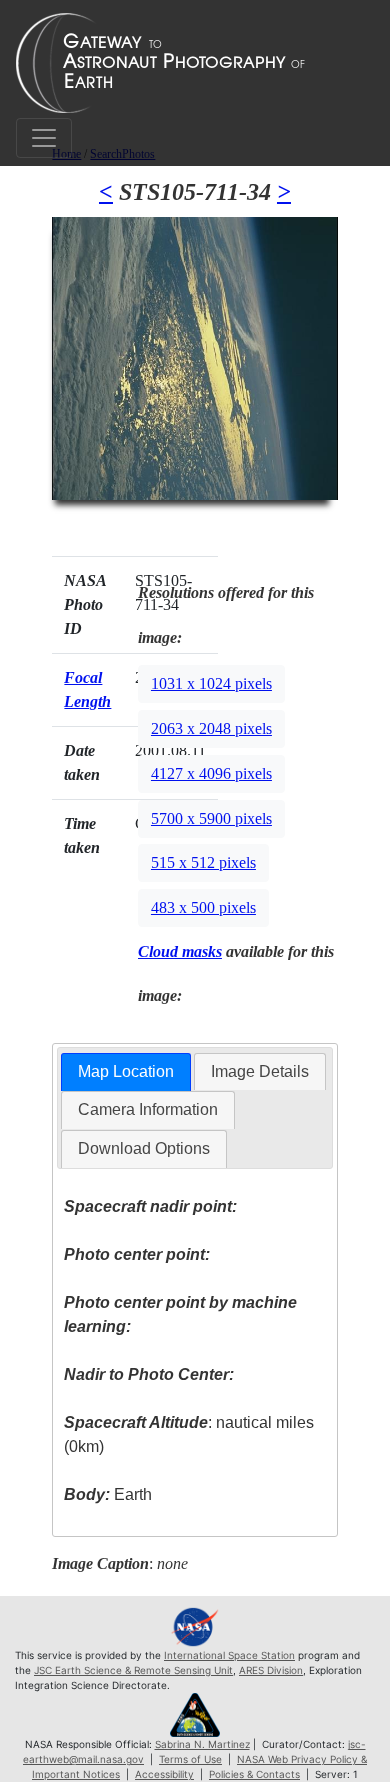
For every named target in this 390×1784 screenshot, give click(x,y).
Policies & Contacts (254, 1774)
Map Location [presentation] (126, 1071)
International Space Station (229, 1655)
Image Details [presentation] (260, 1071)
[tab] (126, 1072)
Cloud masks (180, 951)
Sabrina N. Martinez (202, 1744)
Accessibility (164, 1774)
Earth (108, 1494)
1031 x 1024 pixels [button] (211, 683)
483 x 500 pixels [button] (203, 907)
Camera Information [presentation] (148, 1109)
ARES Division (271, 1670)
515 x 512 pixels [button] (203, 862)
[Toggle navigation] (44, 138)
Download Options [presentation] (144, 1148)
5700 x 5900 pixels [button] (211, 818)
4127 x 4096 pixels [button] (211, 773)
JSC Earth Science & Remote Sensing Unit (133, 1670)
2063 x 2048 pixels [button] (211, 728)
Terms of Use (190, 1759)
